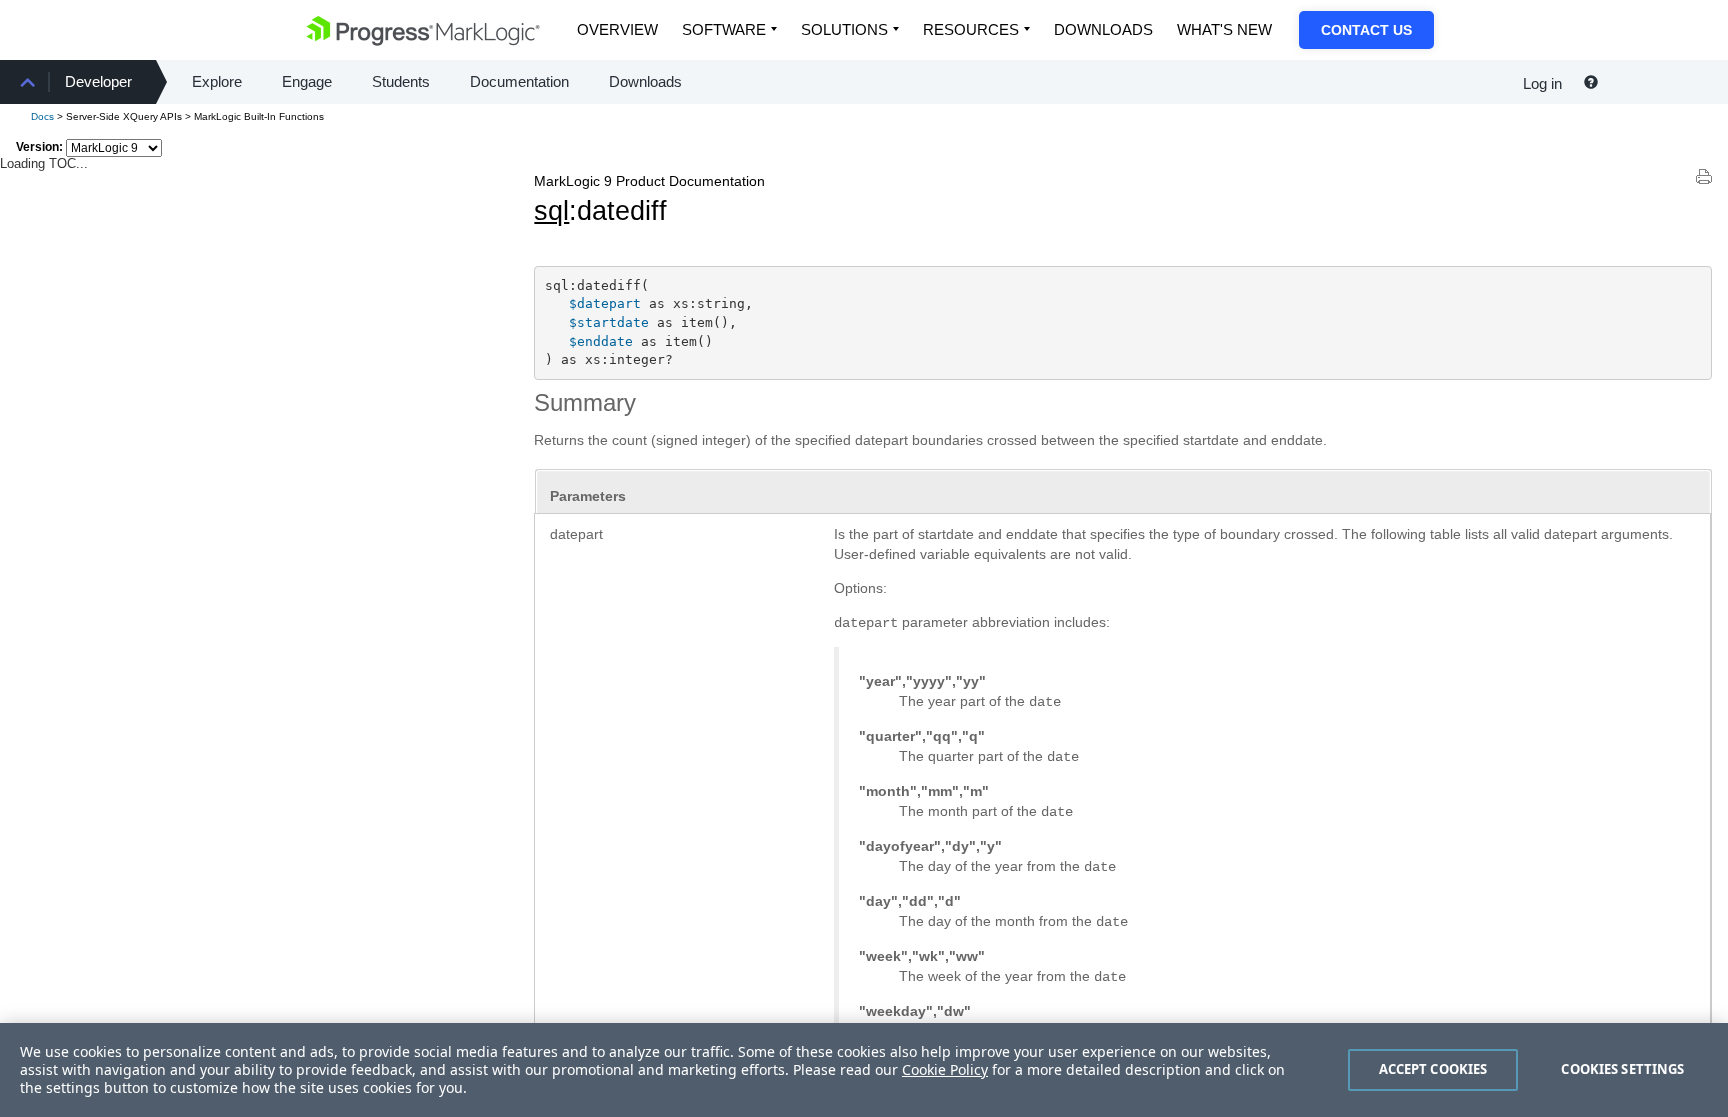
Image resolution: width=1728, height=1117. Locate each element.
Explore (217, 81)
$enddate (601, 341)
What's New (1224, 29)
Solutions (844, 29)
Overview (617, 29)
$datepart (605, 303)
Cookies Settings (1622, 1069)
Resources (971, 29)
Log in (1542, 83)
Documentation (519, 81)
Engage (307, 81)
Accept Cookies (1433, 1069)
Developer (98, 81)
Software (724, 29)
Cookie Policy (945, 1069)
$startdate (609, 322)
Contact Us (1366, 30)
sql (551, 211)
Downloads (1103, 29)
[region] (864, 1070)
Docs (42, 116)
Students (401, 81)
